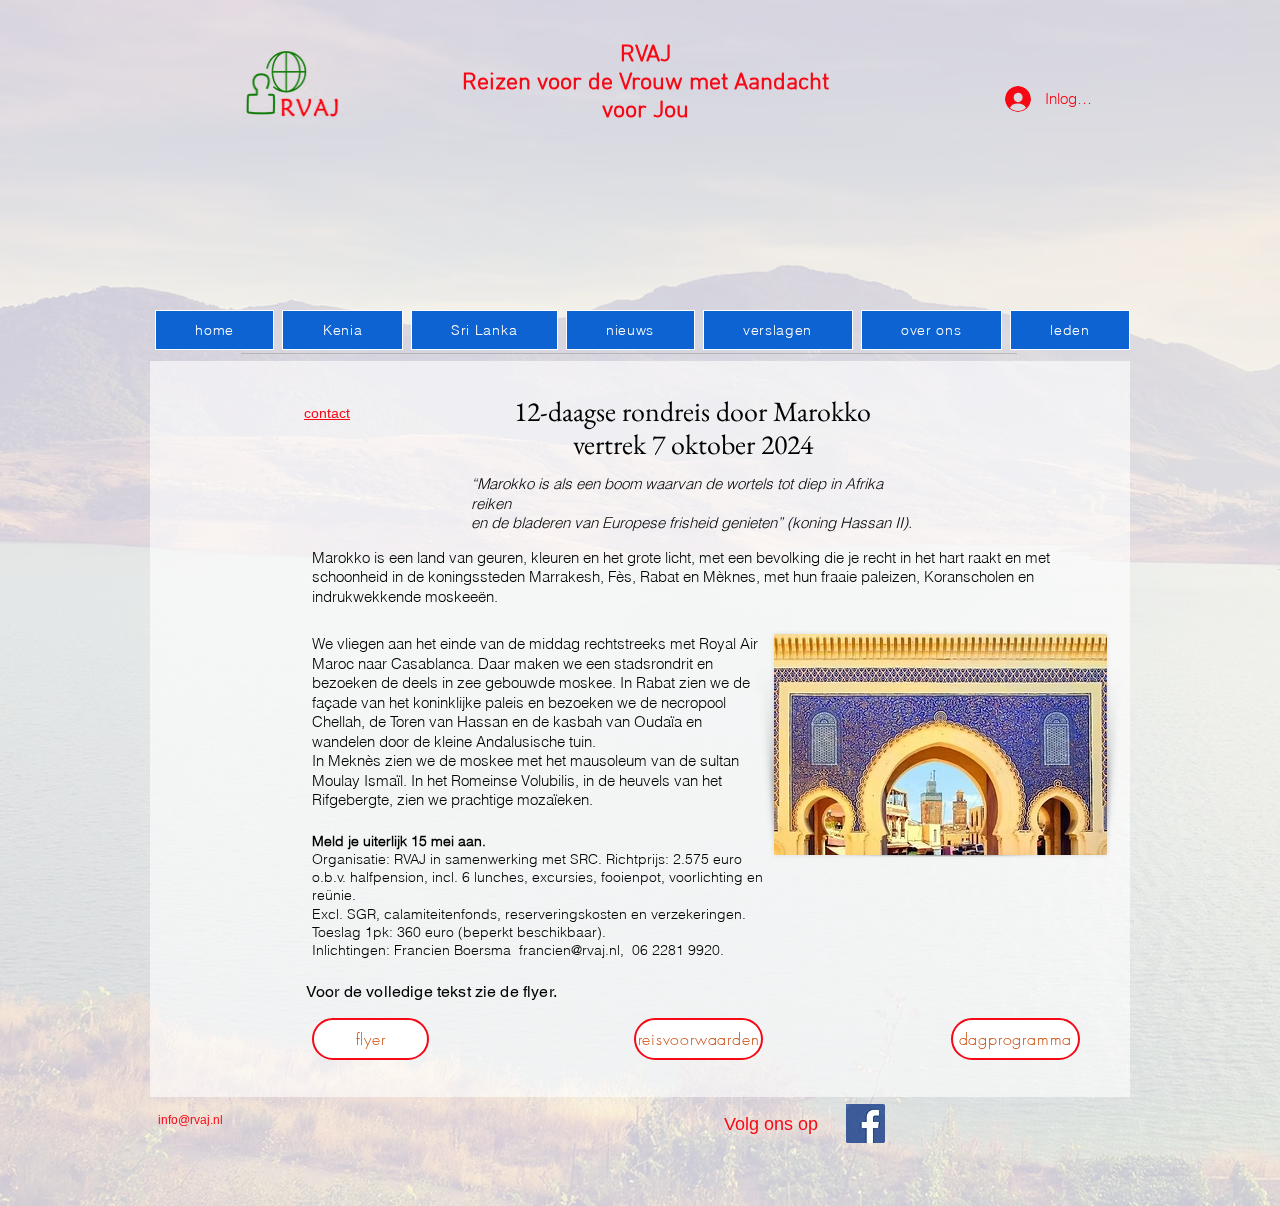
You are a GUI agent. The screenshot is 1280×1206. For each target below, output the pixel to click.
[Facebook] (865, 1123)
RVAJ (645, 55)
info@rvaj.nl (190, 1120)
